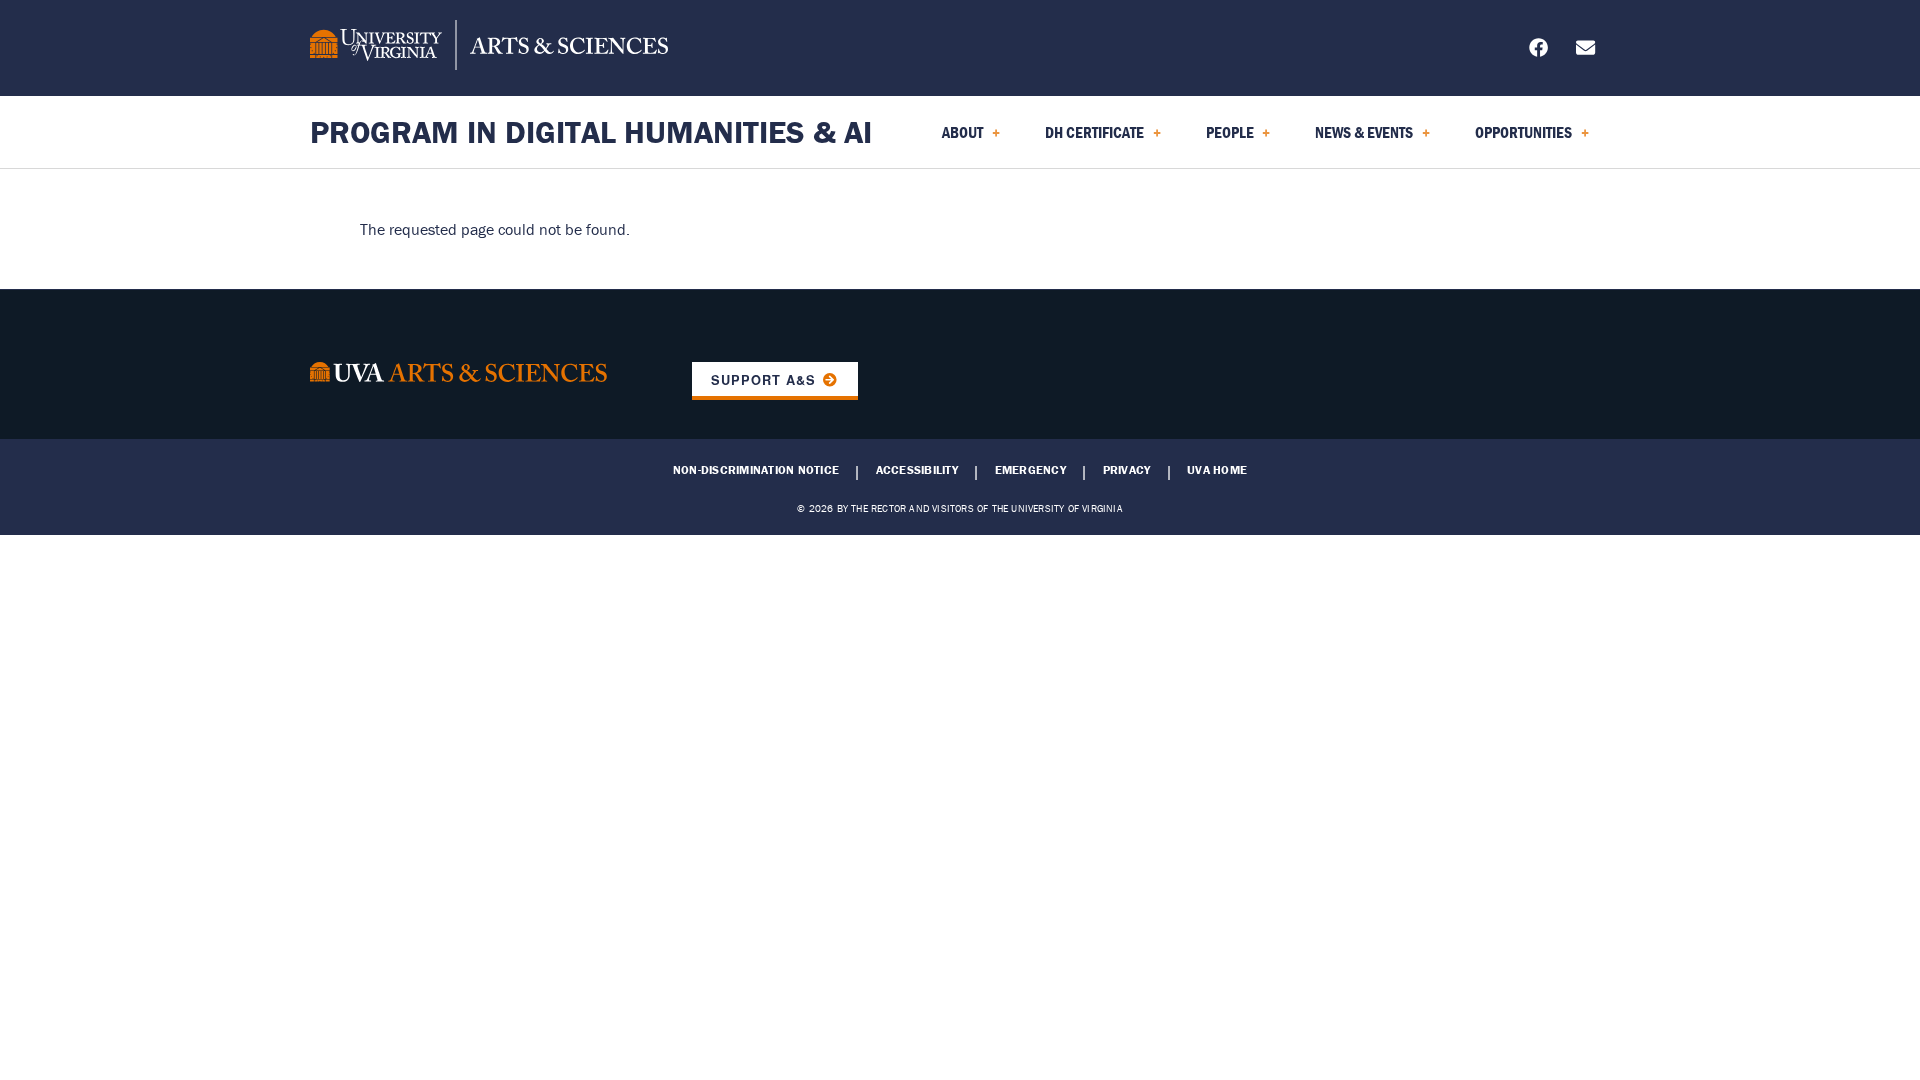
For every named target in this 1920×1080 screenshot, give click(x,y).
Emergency (1030, 470)
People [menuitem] (1218, 139)
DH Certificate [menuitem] (1082, 139)
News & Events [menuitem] (1352, 139)
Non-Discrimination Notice (756, 470)
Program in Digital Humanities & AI (591, 131)
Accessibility (917, 470)
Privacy (1127, 470)
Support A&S (763, 380)
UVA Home (1217, 470)
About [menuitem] (950, 139)
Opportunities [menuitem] (1511, 139)
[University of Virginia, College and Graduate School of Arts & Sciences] (489, 48)
